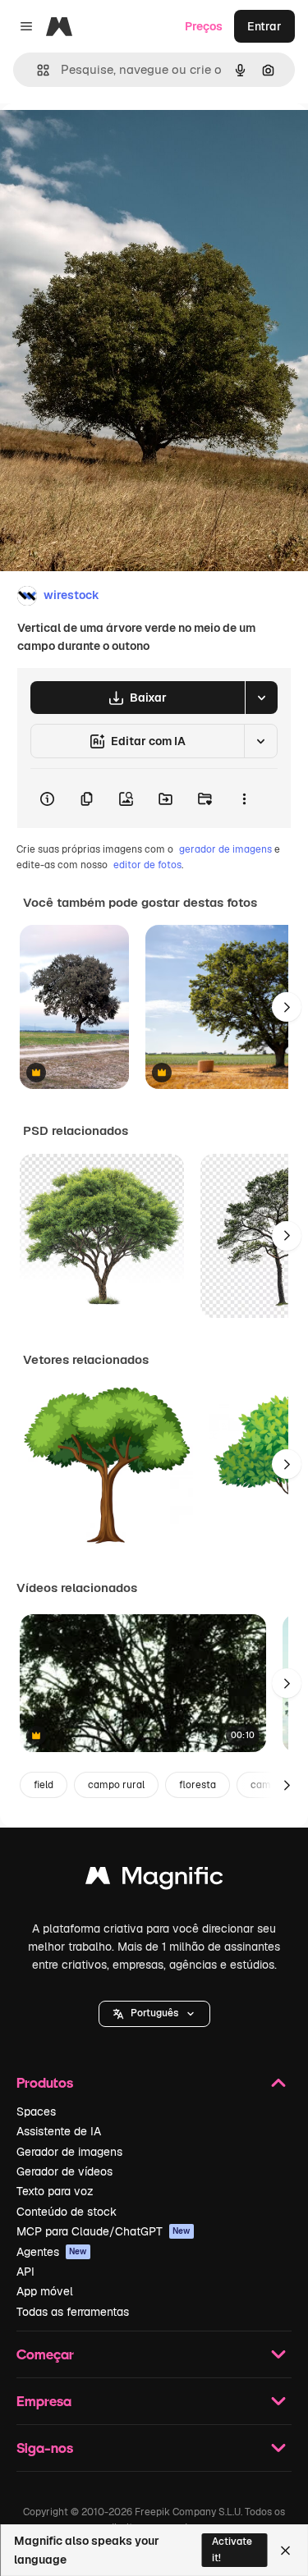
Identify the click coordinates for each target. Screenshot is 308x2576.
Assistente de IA (59, 2131)
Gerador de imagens (69, 2152)
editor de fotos (147, 865)
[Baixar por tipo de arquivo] (261, 698)
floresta (198, 1785)
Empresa (44, 2401)
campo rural (116, 1785)
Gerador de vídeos (64, 2171)
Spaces (36, 2112)
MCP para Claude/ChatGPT (103, 2231)
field (44, 1785)
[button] (154, 2014)
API (25, 2272)
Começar (45, 2354)
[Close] (285, 2551)
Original (105, 141)
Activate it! (232, 2549)
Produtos (45, 2082)
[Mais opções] (244, 798)
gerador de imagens (225, 849)
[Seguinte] (287, 1007)
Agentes (52, 2252)
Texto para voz (55, 2191)
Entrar (264, 26)
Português (154, 2013)
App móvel (45, 2291)
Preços (204, 26)
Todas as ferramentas (73, 2312)
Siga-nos (45, 2448)
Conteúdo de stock (67, 2212)
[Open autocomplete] (37, 70)
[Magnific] (154, 1880)
